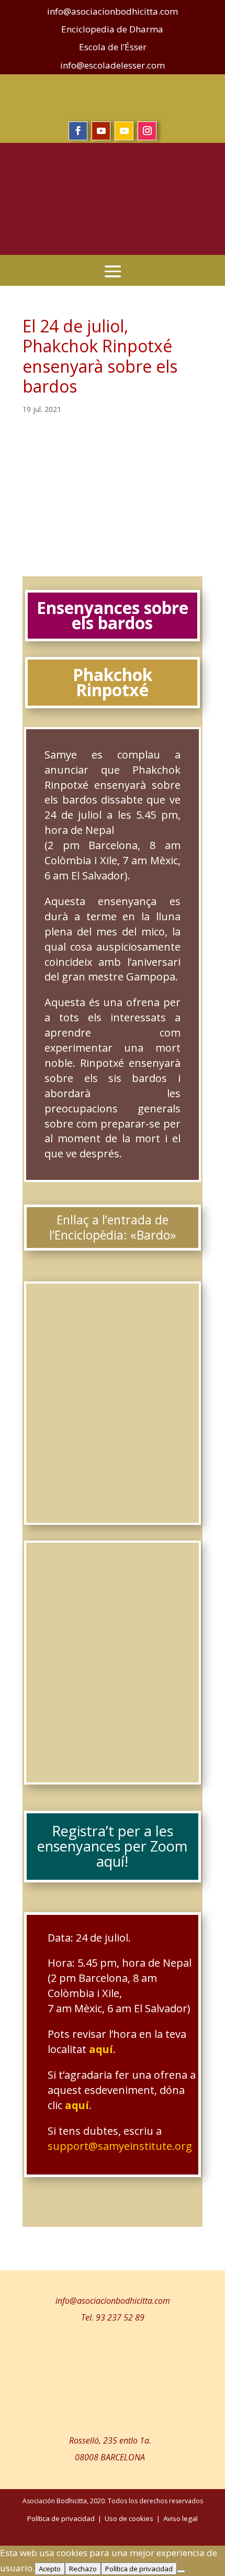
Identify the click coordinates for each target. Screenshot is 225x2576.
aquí (101, 2049)
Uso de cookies (129, 2518)
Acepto (50, 2569)
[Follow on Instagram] (147, 131)
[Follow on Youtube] (101, 131)
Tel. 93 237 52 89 (113, 2317)
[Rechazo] (181, 2571)
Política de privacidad (139, 2569)
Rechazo (83, 2569)
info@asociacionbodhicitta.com (113, 2301)
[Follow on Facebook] (78, 131)
